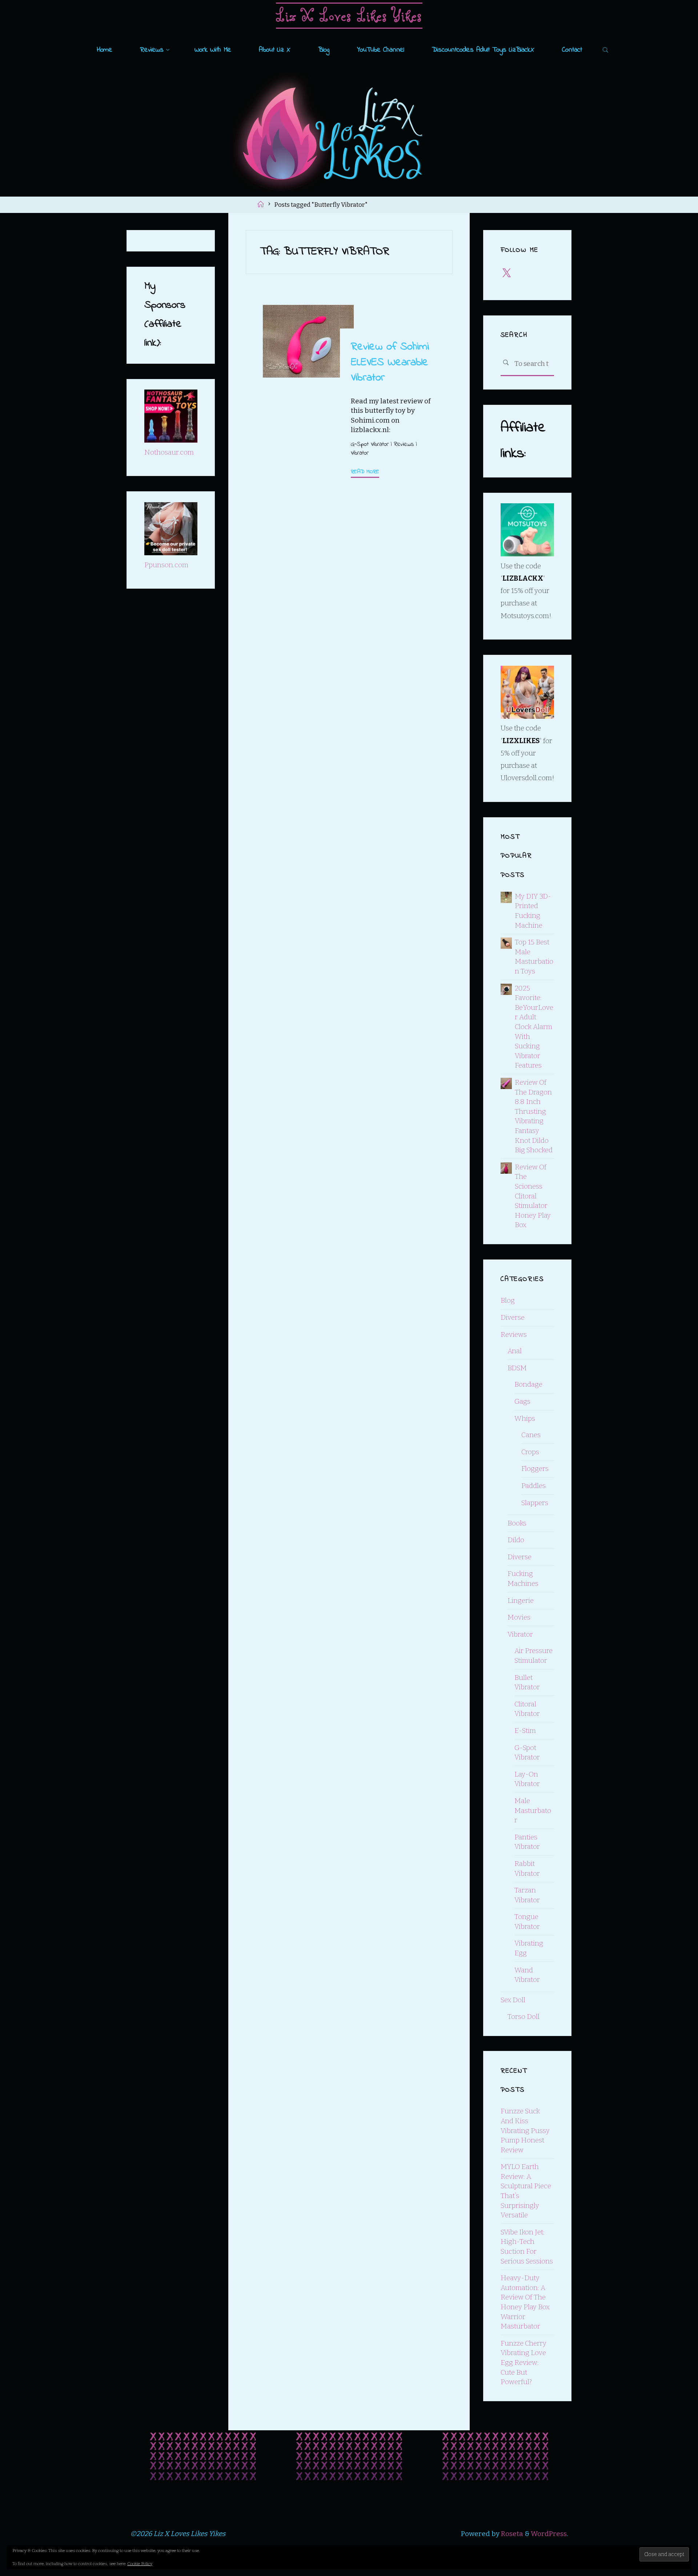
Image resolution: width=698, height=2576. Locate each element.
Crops (530, 1452)
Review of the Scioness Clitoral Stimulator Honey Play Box (533, 1196)
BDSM (517, 1368)
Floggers (535, 1469)
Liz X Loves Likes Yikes (349, 15)
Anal (515, 1351)
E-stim (525, 1731)
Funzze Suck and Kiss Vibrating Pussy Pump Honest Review (525, 2130)
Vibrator (359, 453)
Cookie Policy (140, 2564)
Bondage (528, 1384)
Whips (525, 1418)
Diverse (513, 1317)
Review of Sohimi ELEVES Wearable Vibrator (390, 362)
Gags (522, 1401)
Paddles (533, 1486)
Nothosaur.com (169, 452)
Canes (531, 1435)
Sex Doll (513, 2000)
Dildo (516, 1540)
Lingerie (521, 1601)
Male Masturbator (533, 1810)
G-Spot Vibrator (369, 444)
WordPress (549, 2534)
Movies (519, 1617)
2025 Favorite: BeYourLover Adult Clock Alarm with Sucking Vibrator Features (534, 1027)
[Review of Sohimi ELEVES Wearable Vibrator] (308, 341)
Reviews (403, 444)
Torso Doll (523, 2017)
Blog (508, 1300)
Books (517, 1523)
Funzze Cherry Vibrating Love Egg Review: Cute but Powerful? (523, 2363)
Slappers (535, 1503)
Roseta (511, 2534)
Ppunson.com (166, 565)
